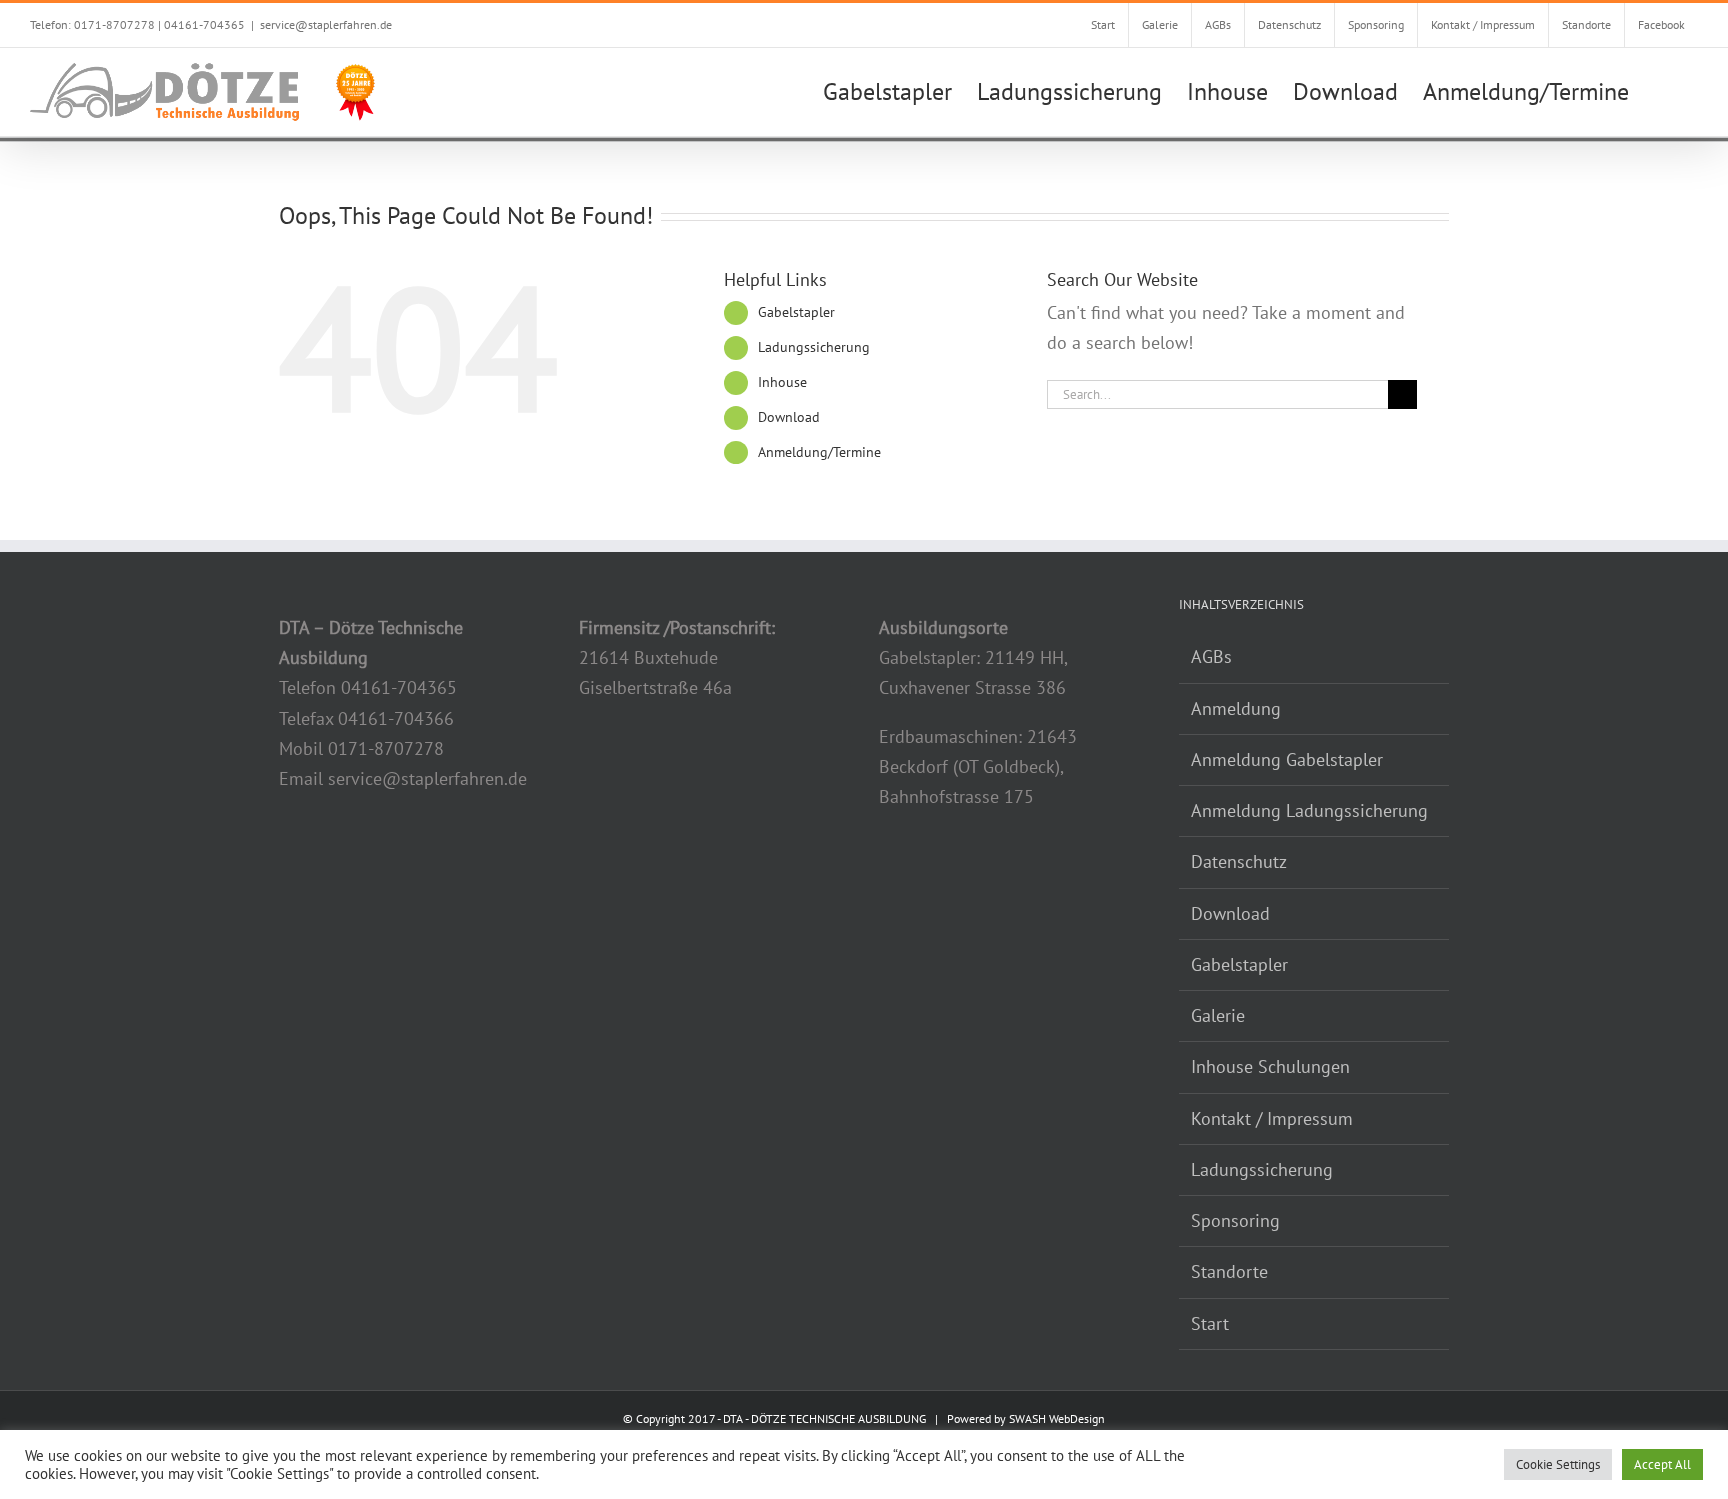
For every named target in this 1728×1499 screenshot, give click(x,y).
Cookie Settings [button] (1558, 1464)
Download (789, 417)
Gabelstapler (796, 312)
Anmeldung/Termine (819, 452)
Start (1210, 1323)
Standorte (1229, 1271)
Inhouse (782, 382)
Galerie (1218, 1015)
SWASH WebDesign (1057, 1418)
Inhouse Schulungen (1270, 1066)
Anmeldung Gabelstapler (1287, 759)
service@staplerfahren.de (326, 24)
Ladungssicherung (814, 347)
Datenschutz (1239, 861)
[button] (1663, 90)
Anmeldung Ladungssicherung (1309, 810)
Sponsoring (1235, 1220)
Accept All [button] (1662, 1464)
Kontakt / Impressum (1272, 1118)
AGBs (1211, 656)
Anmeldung (1236, 708)
